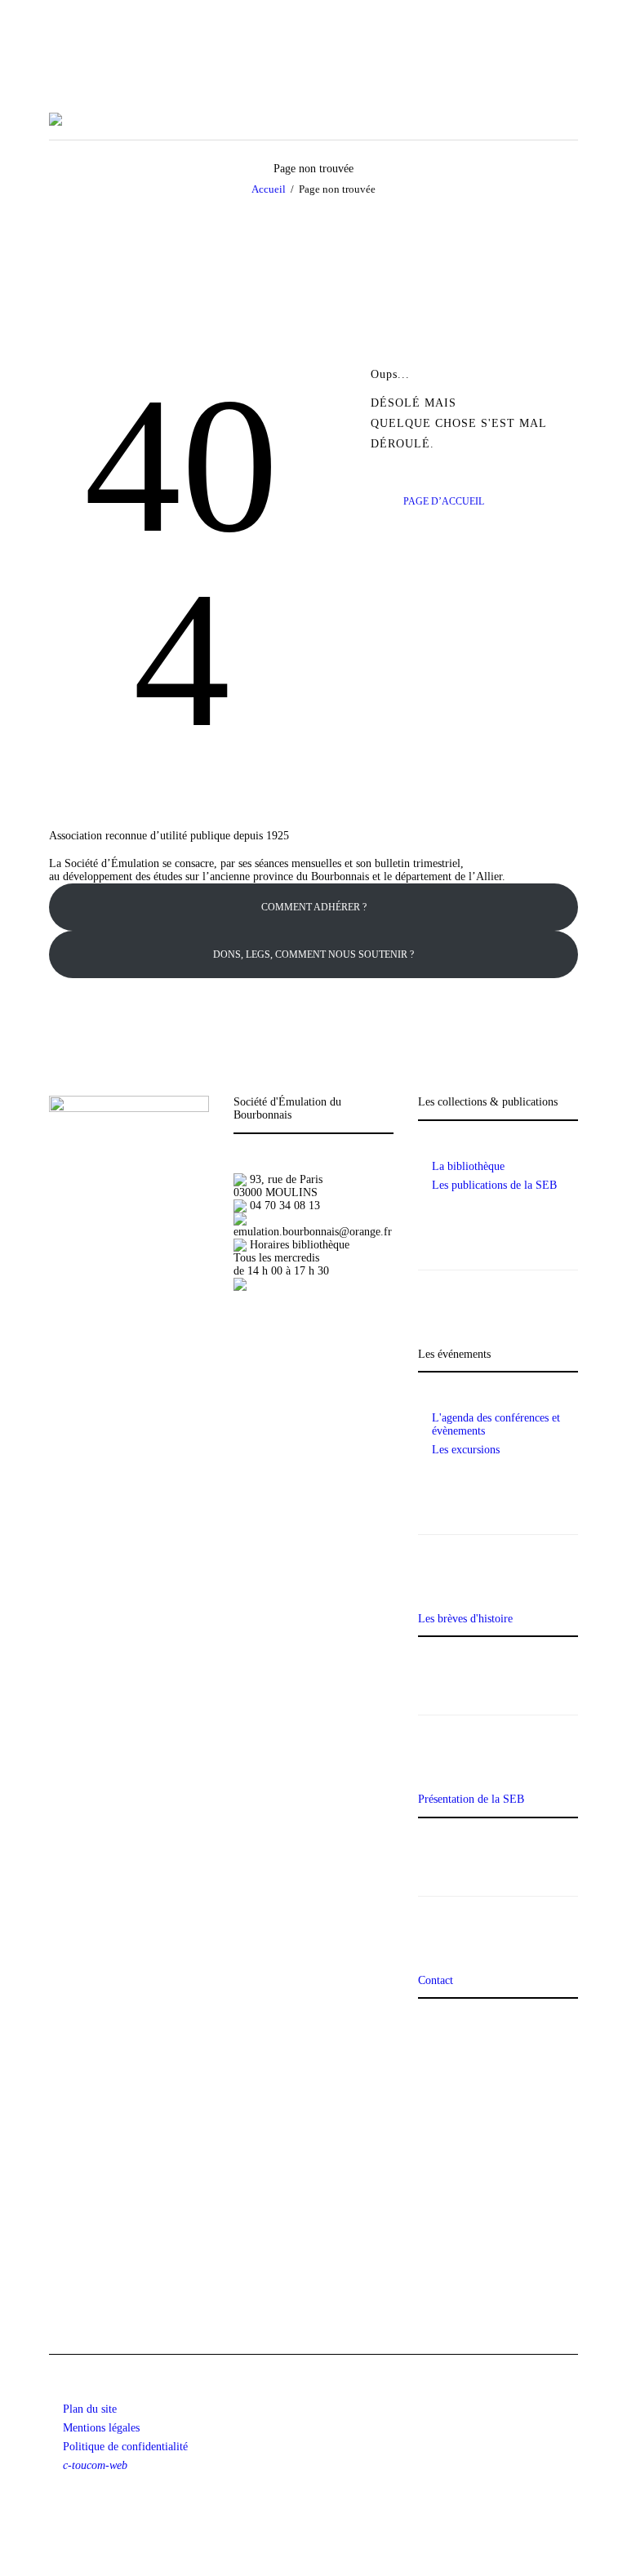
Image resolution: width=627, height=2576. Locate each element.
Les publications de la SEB (494, 1185)
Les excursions (466, 1450)
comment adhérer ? (314, 907)
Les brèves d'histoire (465, 1619)
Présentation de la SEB (471, 1799)
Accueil (269, 189)
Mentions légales (101, 2428)
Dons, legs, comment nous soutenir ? (313, 954)
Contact (436, 1980)
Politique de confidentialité (125, 2447)
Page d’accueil (444, 501)
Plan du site (90, 2409)
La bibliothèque (468, 1166)
